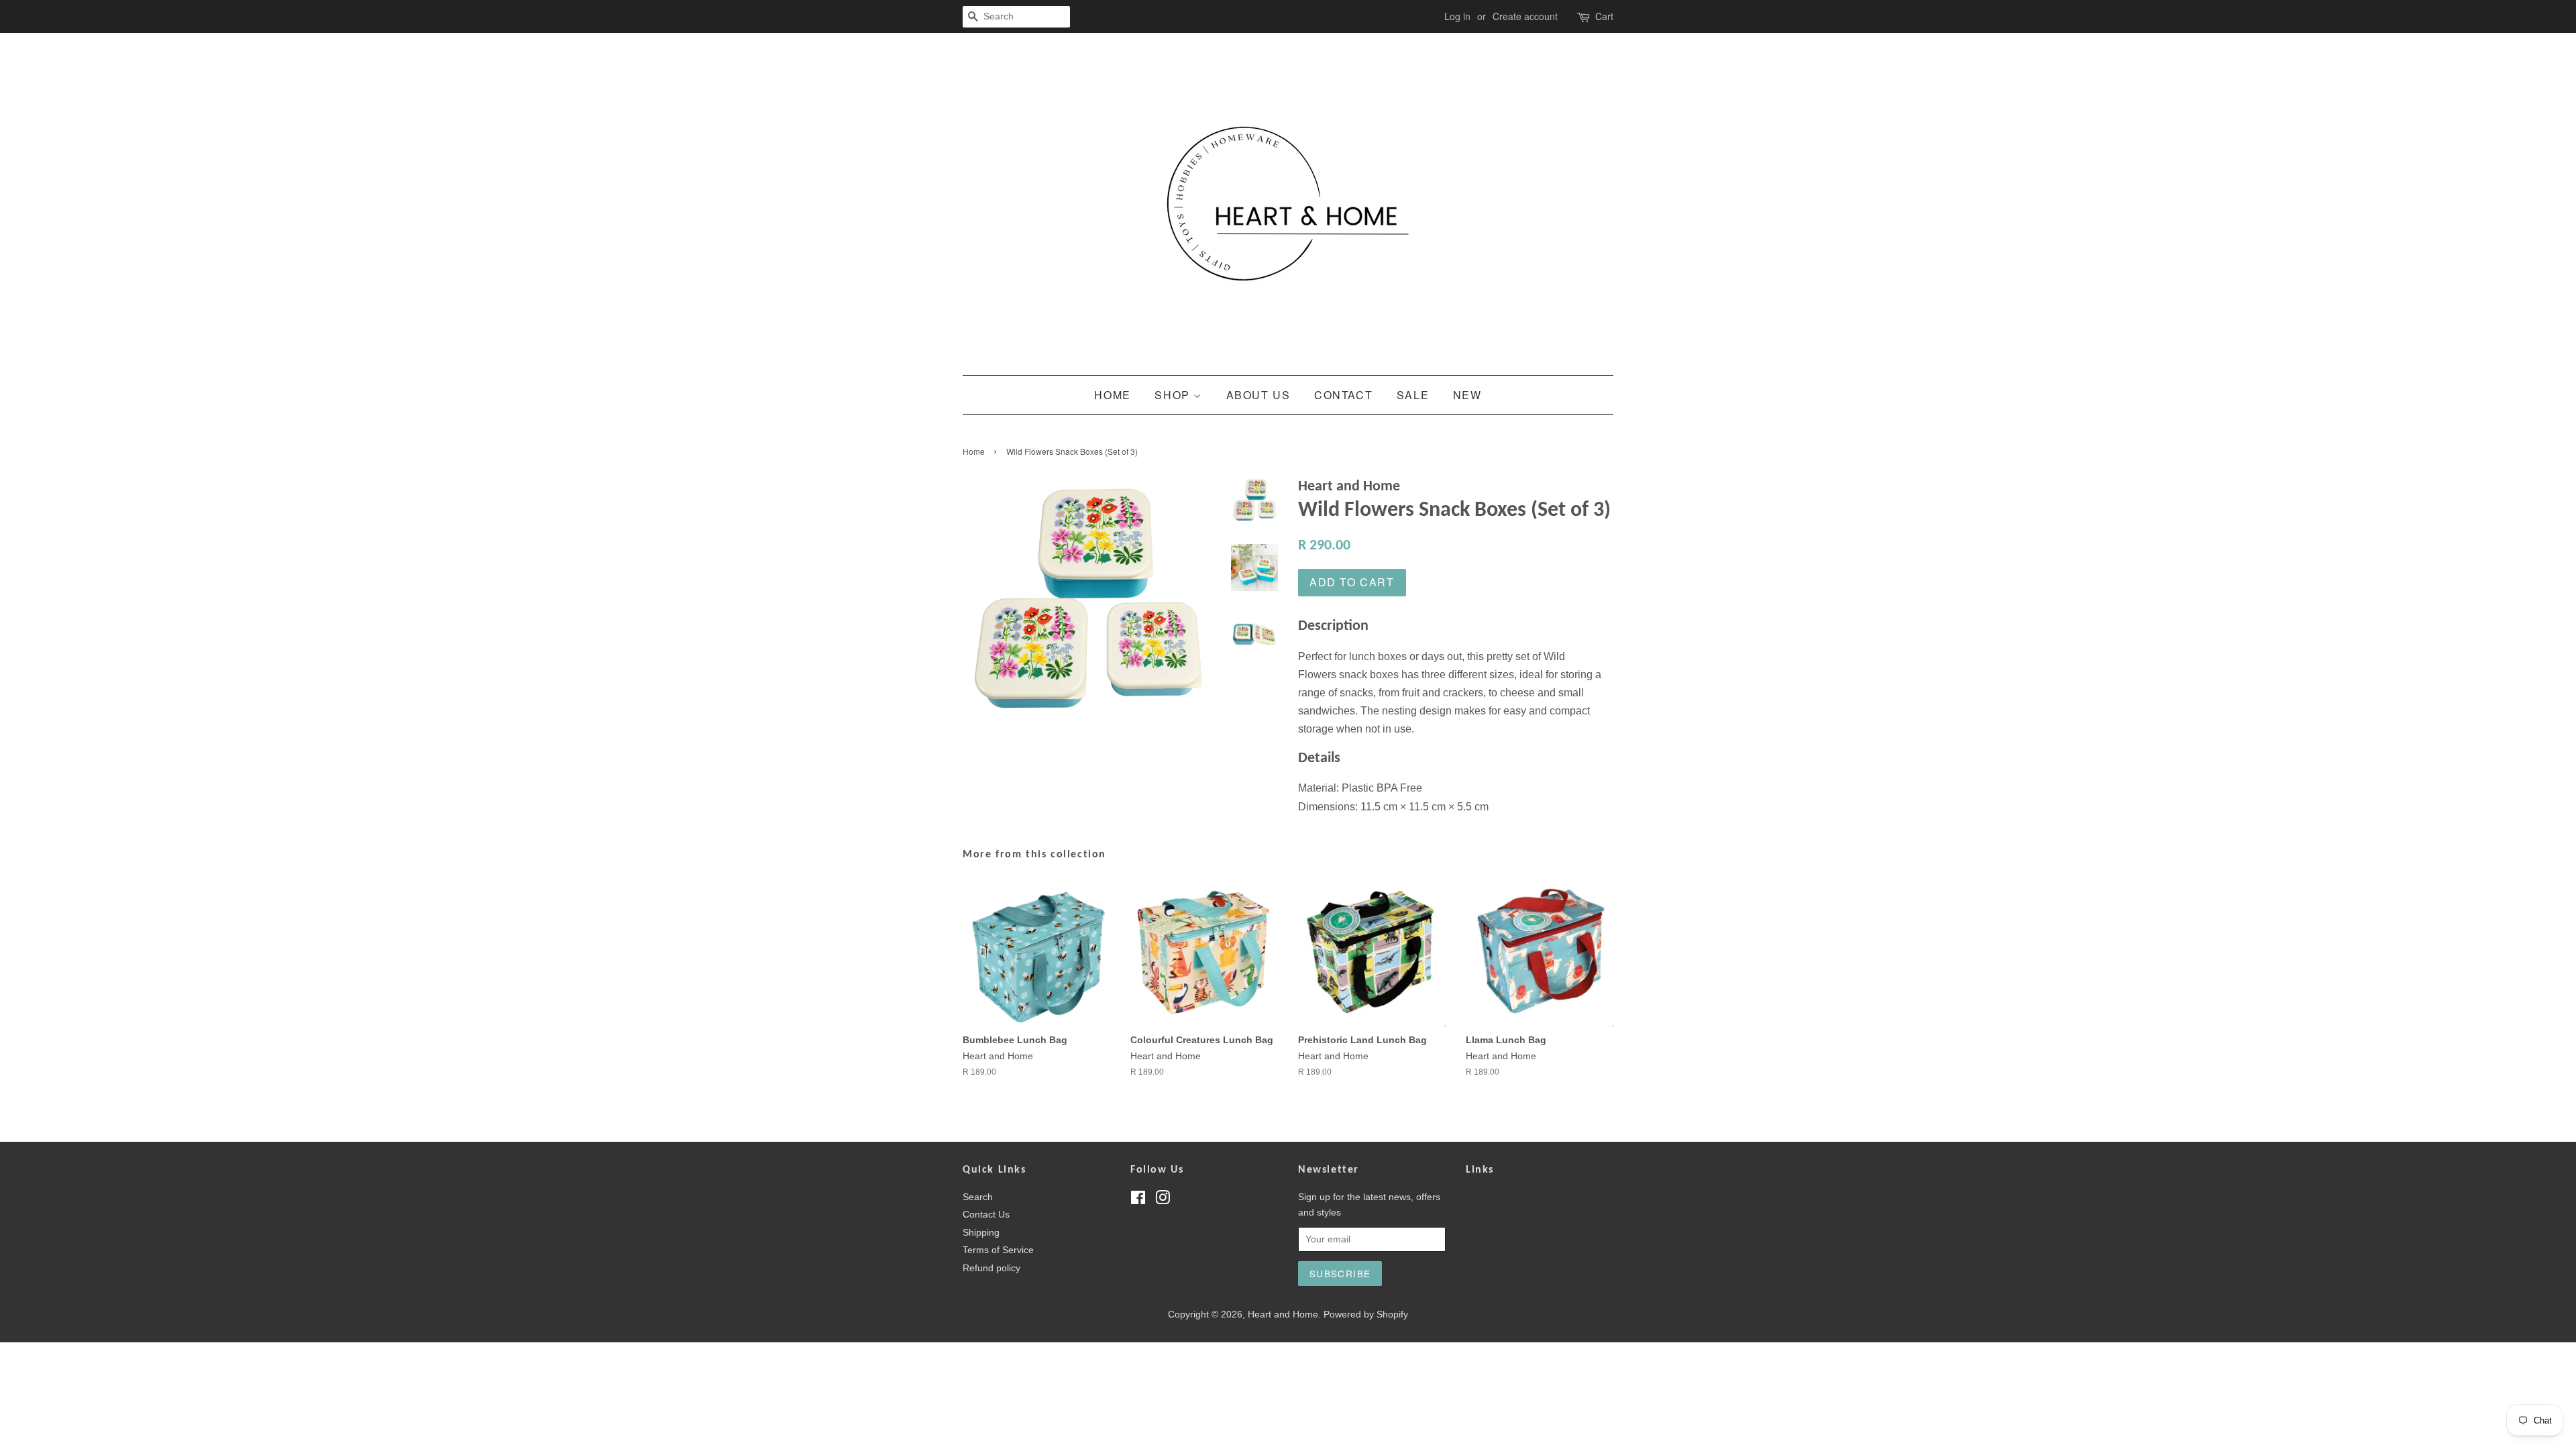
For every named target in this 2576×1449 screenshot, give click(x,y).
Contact (1343, 395)
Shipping (981, 1233)
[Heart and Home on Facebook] (1138, 1200)
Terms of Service (998, 1250)
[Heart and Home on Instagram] (1163, 1200)
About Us (1258, 395)
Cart (1604, 16)
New (1467, 395)
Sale (1413, 395)
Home (1112, 395)
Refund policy (991, 1268)
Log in (1457, 16)
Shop (1174, 395)
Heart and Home (1283, 1314)
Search (978, 1197)
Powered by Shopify (1366, 1314)
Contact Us (986, 1215)
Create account (1525, 16)
